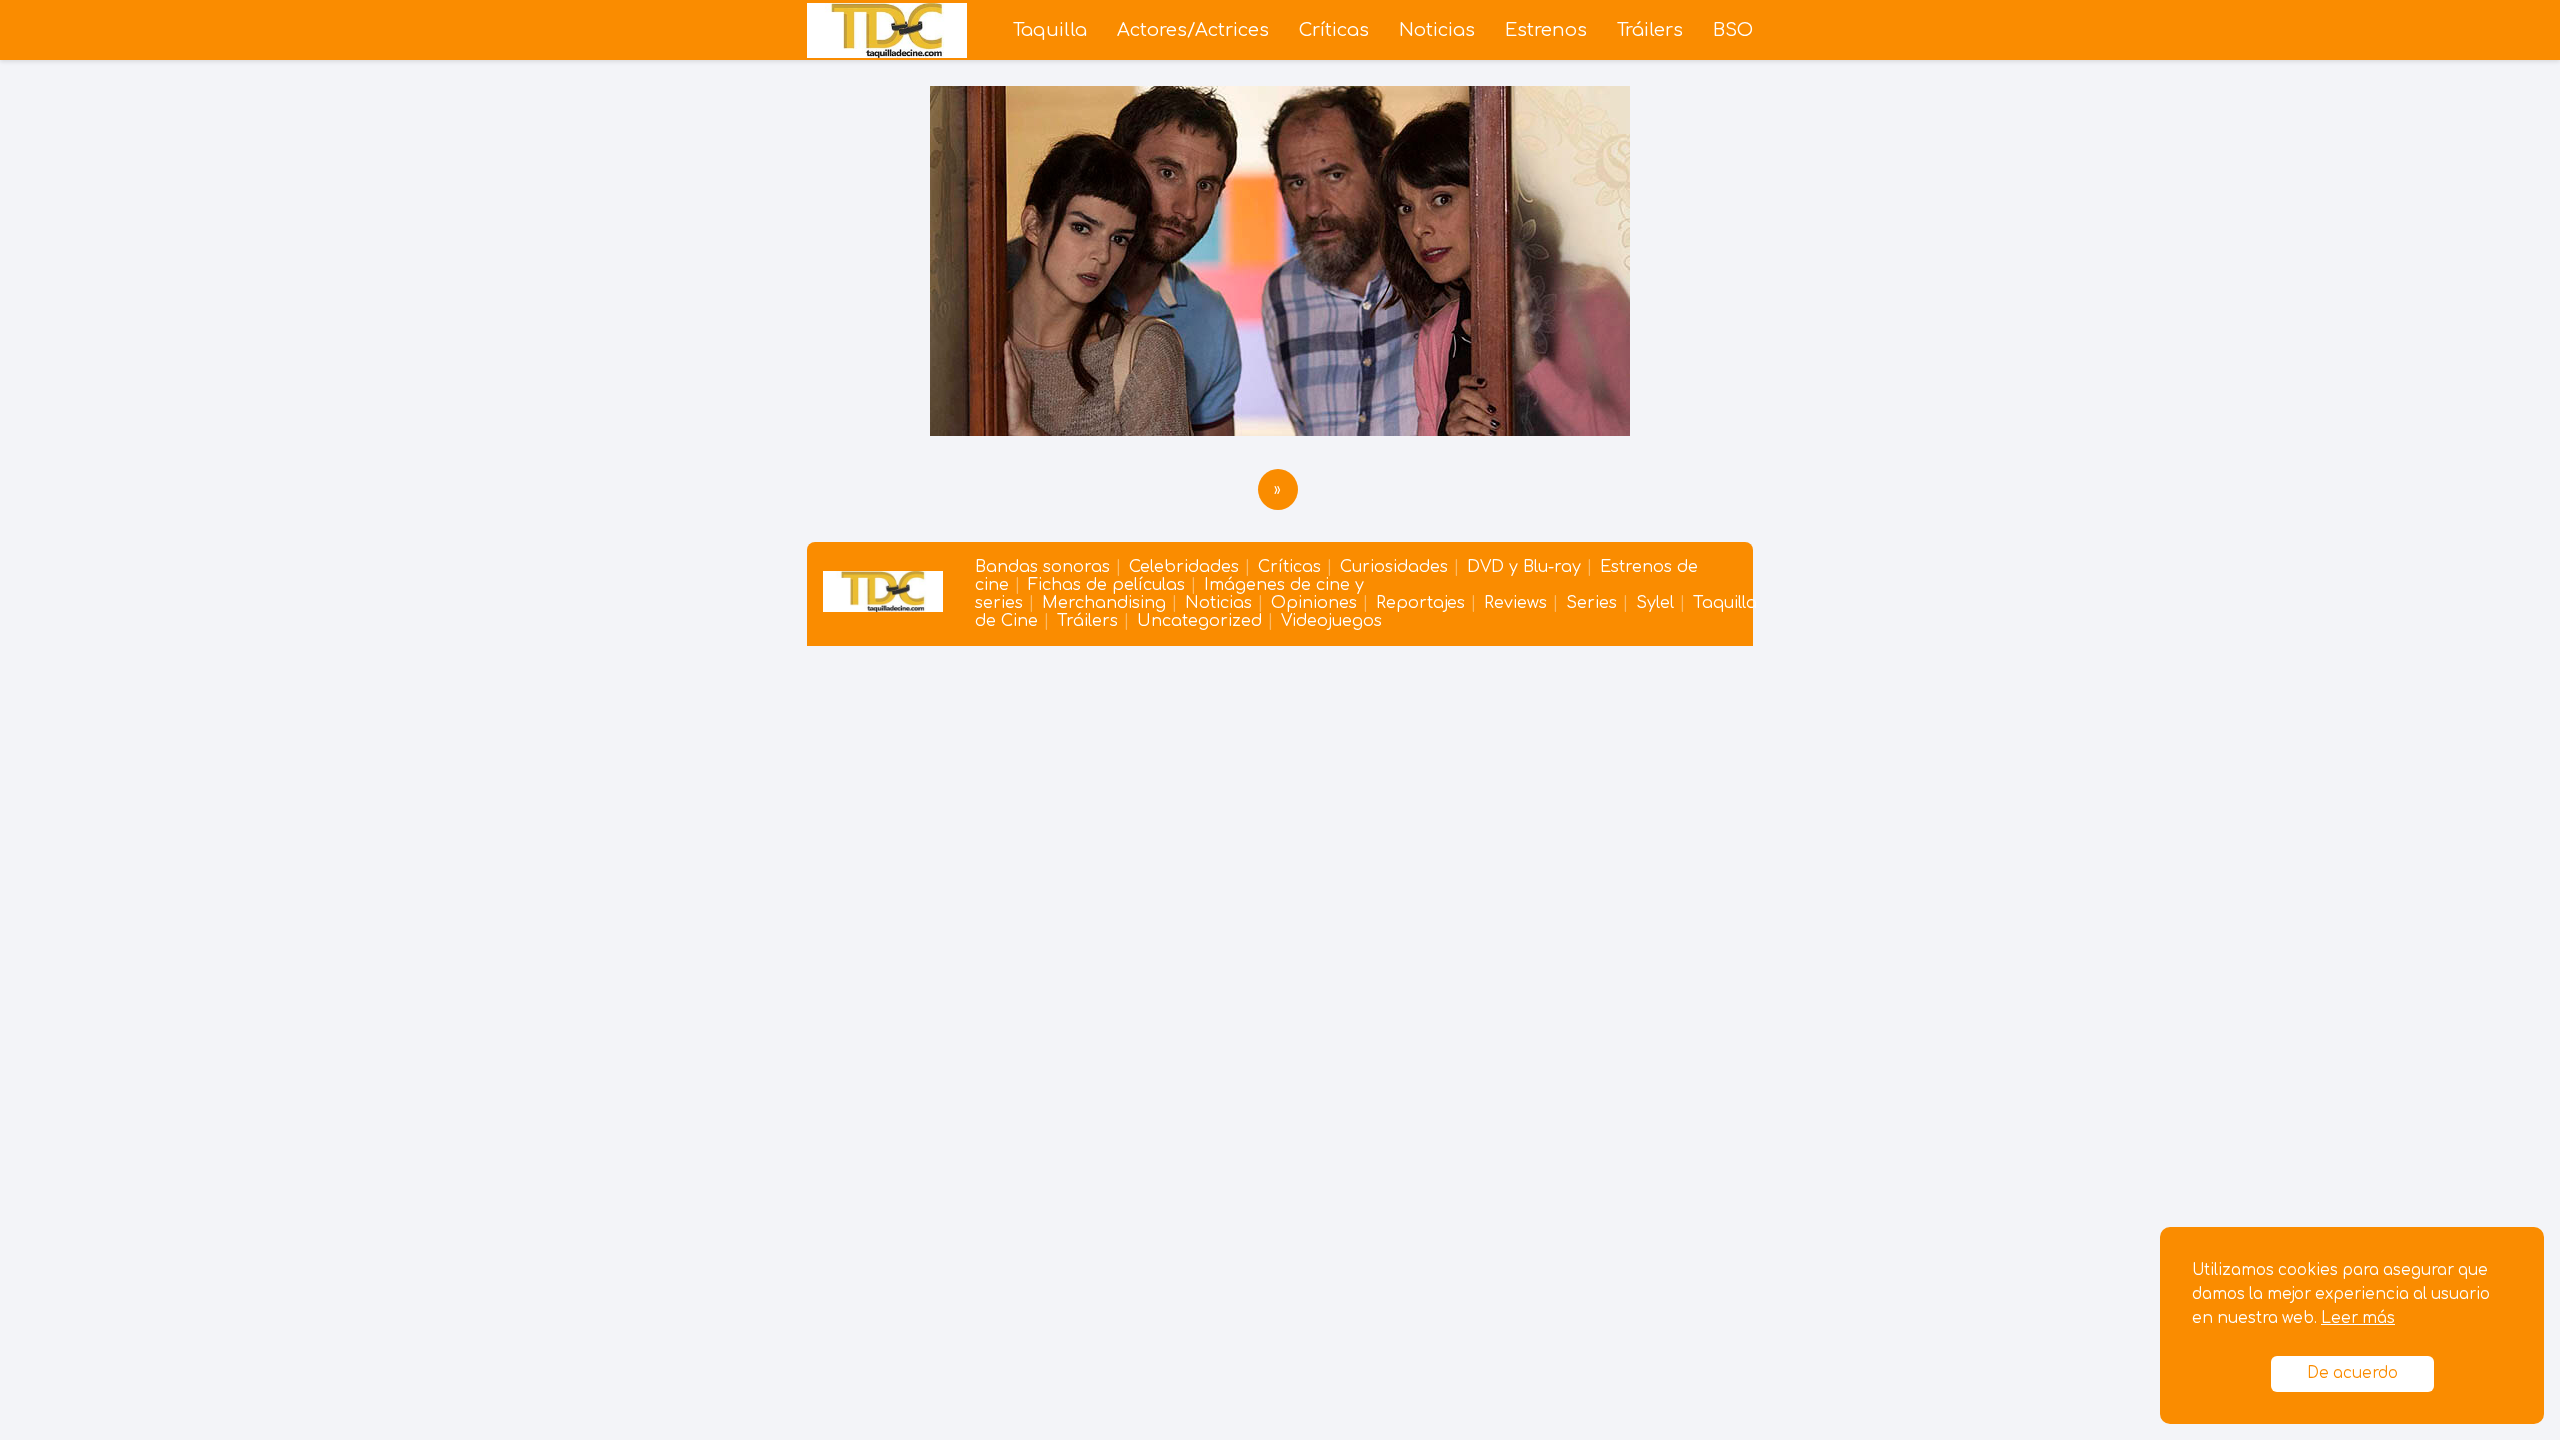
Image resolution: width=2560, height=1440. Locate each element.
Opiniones (1314, 603)
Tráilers (1650, 30)
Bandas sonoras (1042, 567)
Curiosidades (1394, 567)
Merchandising (1104, 603)
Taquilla (1050, 30)
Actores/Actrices (1193, 30)
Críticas (1334, 30)
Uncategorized (1199, 621)
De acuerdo (2352, 1373)
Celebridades (1184, 567)
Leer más (2358, 1318)
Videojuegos (1331, 621)
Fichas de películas (1106, 585)
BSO (1733, 30)
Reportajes (1420, 603)
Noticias (1437, 30)
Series (1591, 603)
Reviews (1515, 603)
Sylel (1655, 603)
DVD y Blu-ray (1524, 567)
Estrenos (1546, 30)
